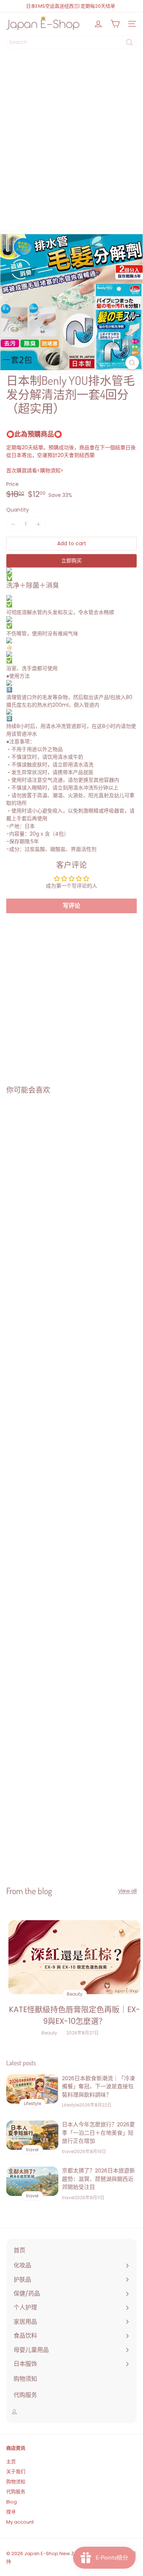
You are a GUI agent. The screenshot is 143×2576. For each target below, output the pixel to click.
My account (20, 2522)
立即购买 (71, 561)
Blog (12, 2502)
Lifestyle (71, 2105)
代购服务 (16, 2492)
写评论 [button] (71, 906)
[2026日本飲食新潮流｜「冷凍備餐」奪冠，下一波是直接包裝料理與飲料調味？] (32, 2089)
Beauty (49, 2033)
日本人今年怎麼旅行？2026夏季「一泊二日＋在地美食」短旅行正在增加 (98, 2133)
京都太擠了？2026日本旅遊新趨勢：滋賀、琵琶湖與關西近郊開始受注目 (98, 2179)
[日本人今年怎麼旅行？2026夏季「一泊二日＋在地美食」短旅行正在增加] (32, 2135)
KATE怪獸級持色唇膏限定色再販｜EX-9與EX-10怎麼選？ (74, 2015)
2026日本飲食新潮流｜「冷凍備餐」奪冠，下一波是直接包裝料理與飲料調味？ (98, 2086)
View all (127, 1891)
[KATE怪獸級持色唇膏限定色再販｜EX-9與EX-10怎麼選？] (74, 1957)
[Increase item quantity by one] (38, 524)
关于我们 (16, 2471)
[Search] (129, 42)
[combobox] (71, 42)
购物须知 (16, 2482)
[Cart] (115, 24)
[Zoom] (132, 363)
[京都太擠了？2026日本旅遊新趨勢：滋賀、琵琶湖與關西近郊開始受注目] (32, 2181)
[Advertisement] (71, 142)
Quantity (18, 510)
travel (68, 2151)
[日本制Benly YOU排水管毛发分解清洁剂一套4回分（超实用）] (46, 1167)
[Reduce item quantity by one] (13, 524)
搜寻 (11, 2512)
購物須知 (50, 471)
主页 (11, 2462)
